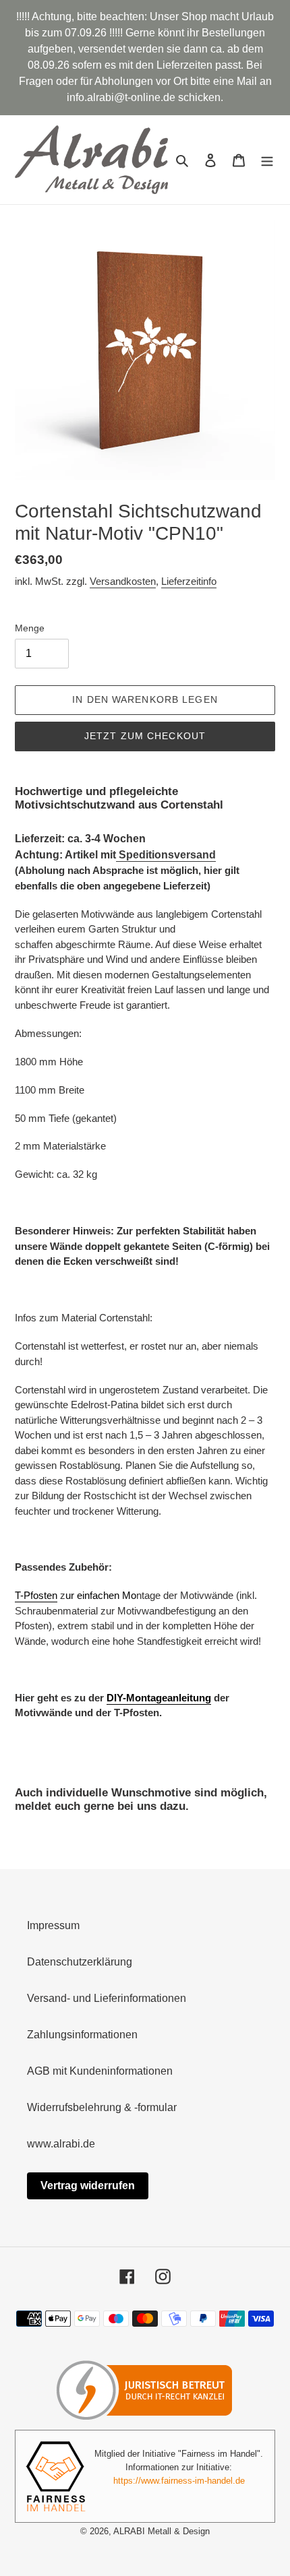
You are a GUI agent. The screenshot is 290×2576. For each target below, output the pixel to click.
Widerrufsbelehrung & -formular (102, 2107)
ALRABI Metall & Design (162, 2531)
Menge (30, 628)
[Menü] (267, 160)
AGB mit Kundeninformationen (100, 2071)
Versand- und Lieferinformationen (107, 1998)
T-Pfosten (36, 1595)
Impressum (53, 1925)
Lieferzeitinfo (189, 581)
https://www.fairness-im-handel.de (179, 2481)
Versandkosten (123, 581)
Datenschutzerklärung (80, 1962)
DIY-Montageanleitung (159, 1698)
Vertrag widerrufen (88, 2186)
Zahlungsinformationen (82, 2035)
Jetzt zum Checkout (145, 736)
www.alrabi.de (61, 2144)
